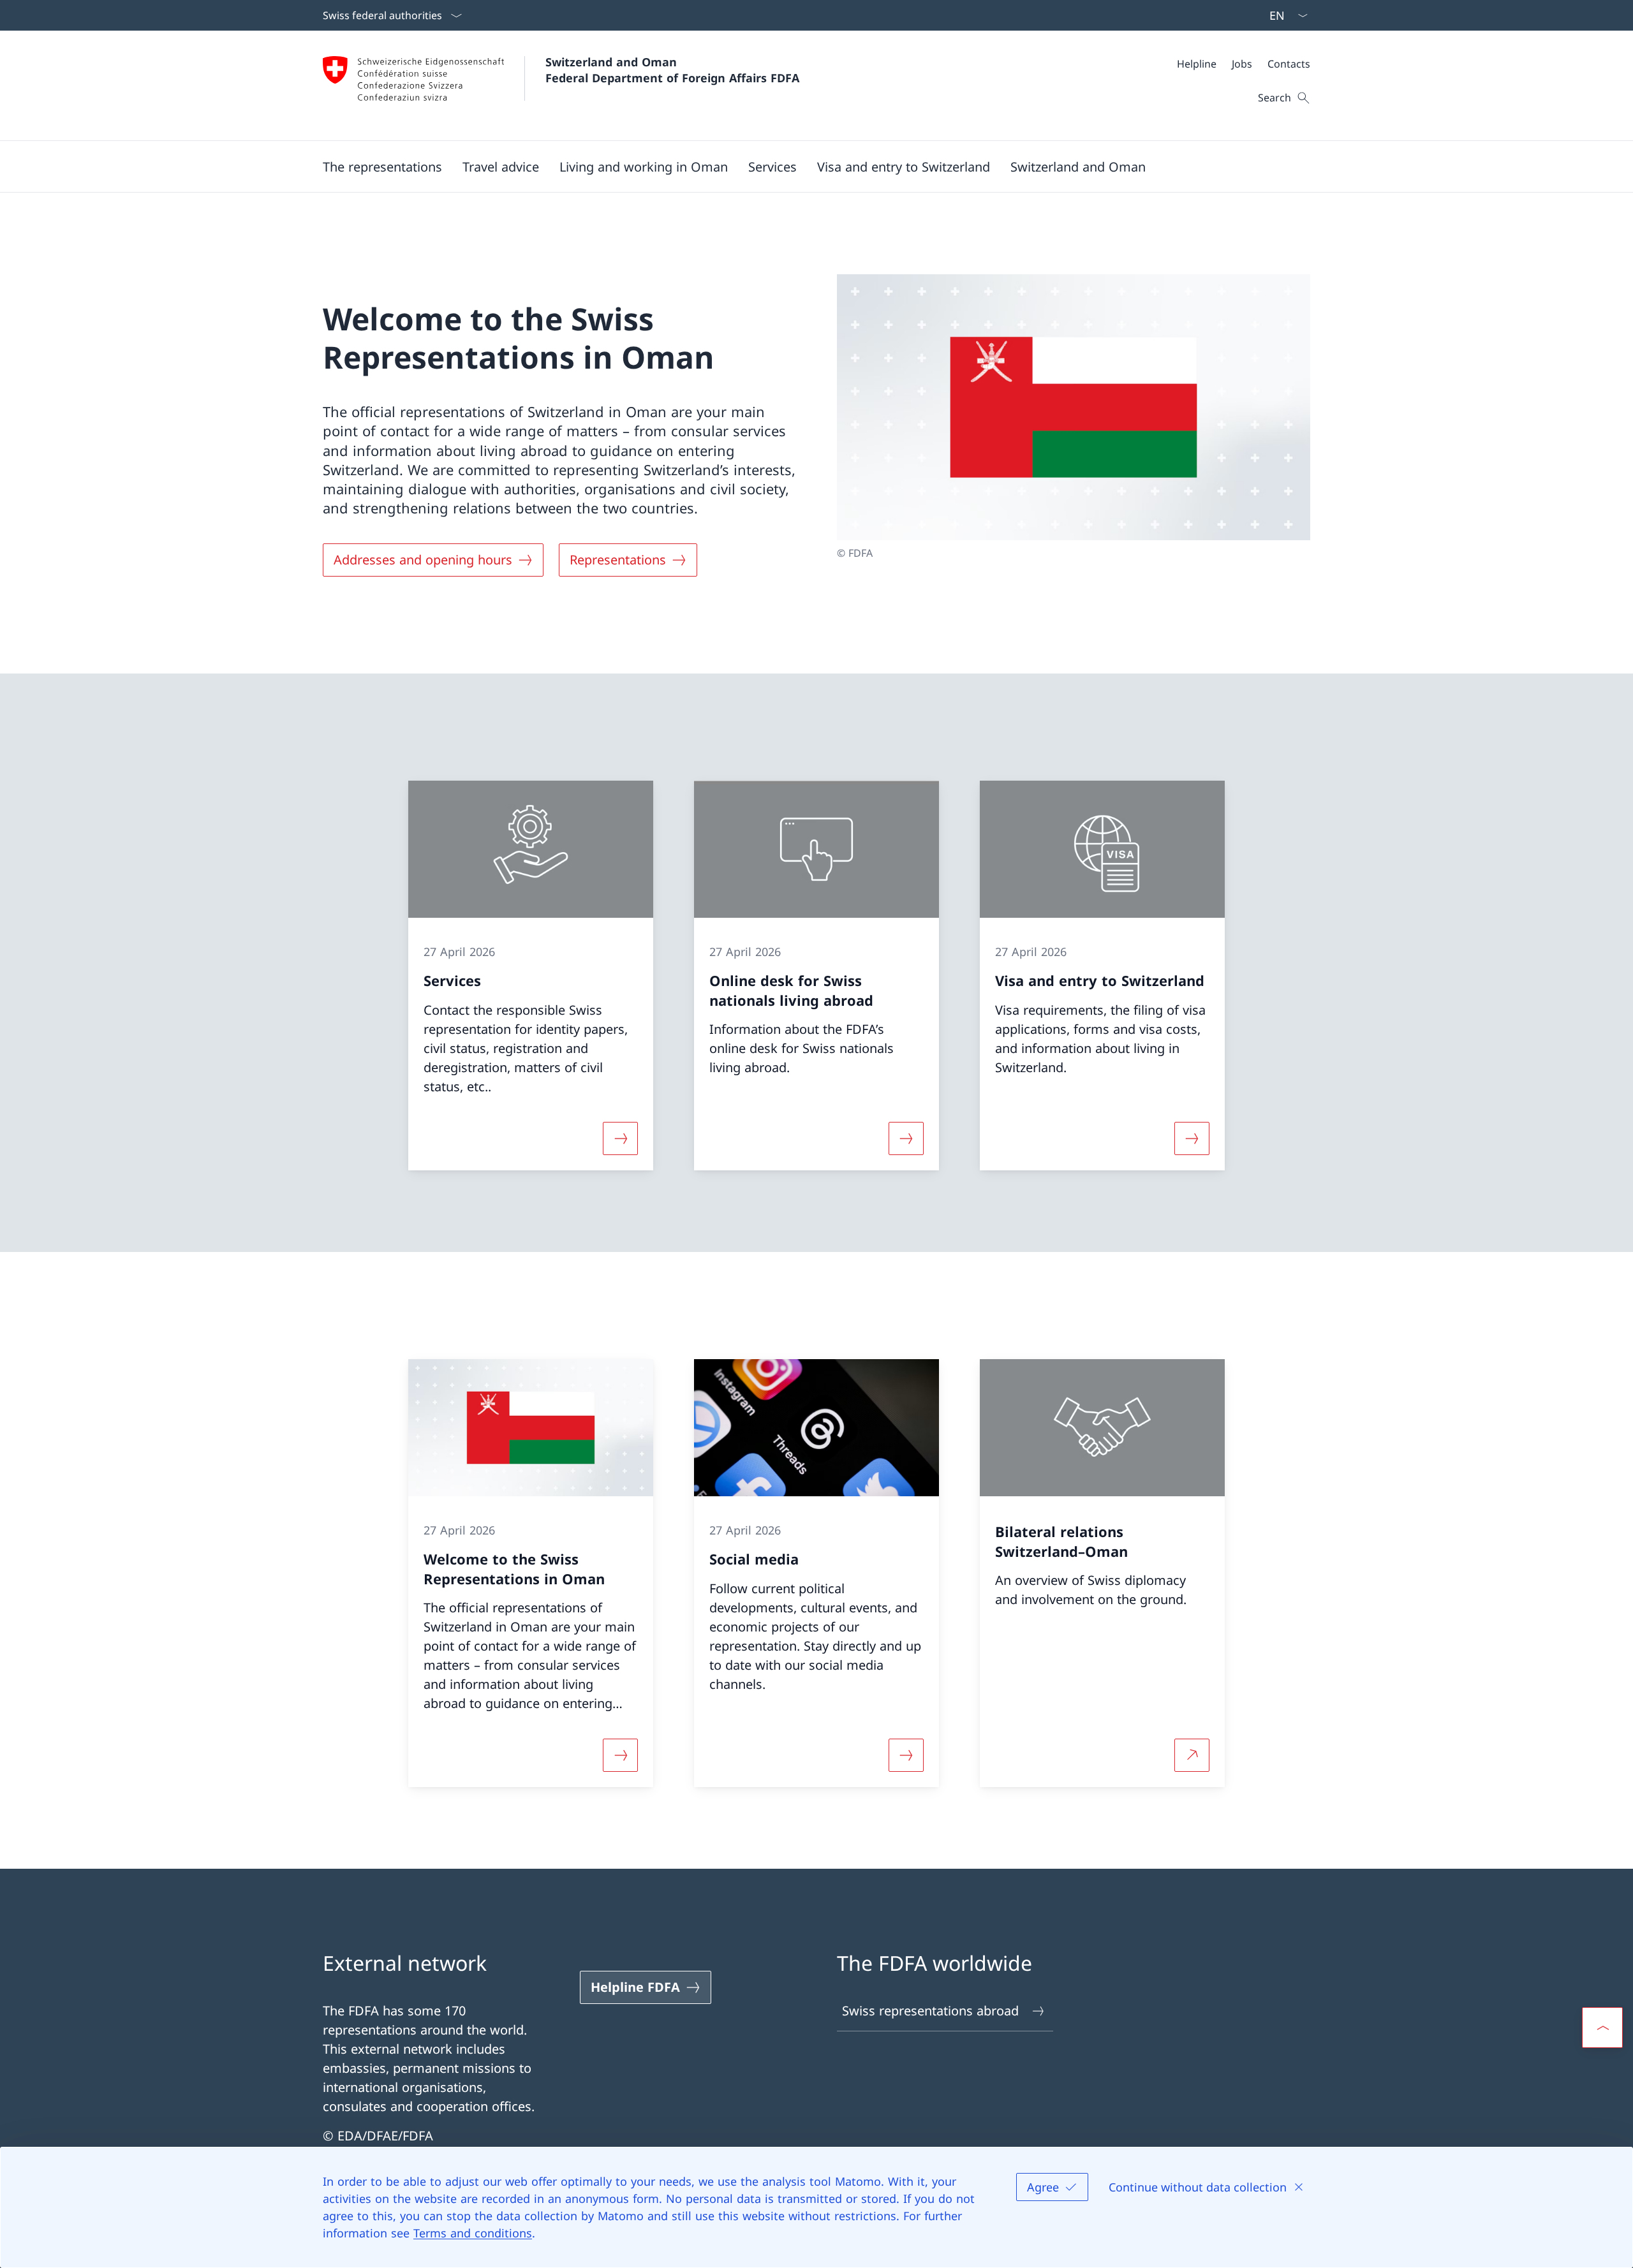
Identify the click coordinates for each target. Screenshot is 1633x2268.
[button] (382, 166)
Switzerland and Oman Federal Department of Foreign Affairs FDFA (672, 70)
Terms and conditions (473, 2233)
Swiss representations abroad (930, 2011)
